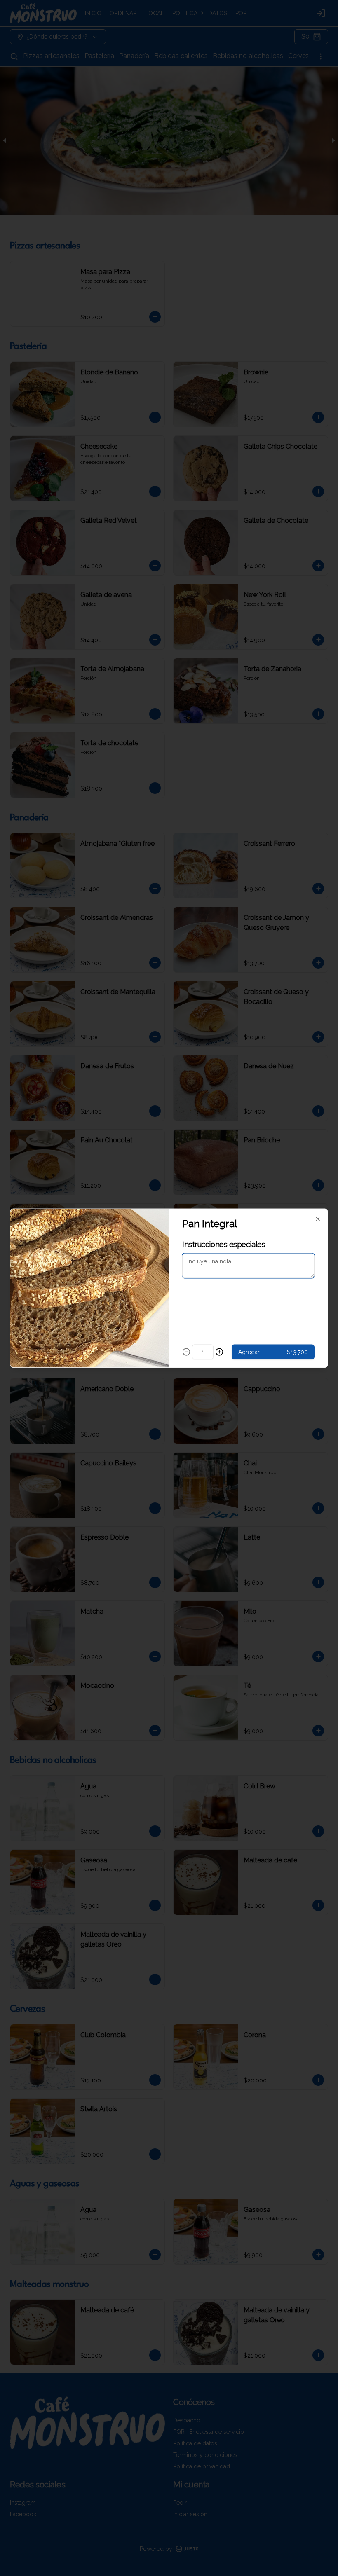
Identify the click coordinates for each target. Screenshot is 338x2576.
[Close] (318, 1219)
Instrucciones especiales (224, 1244)
